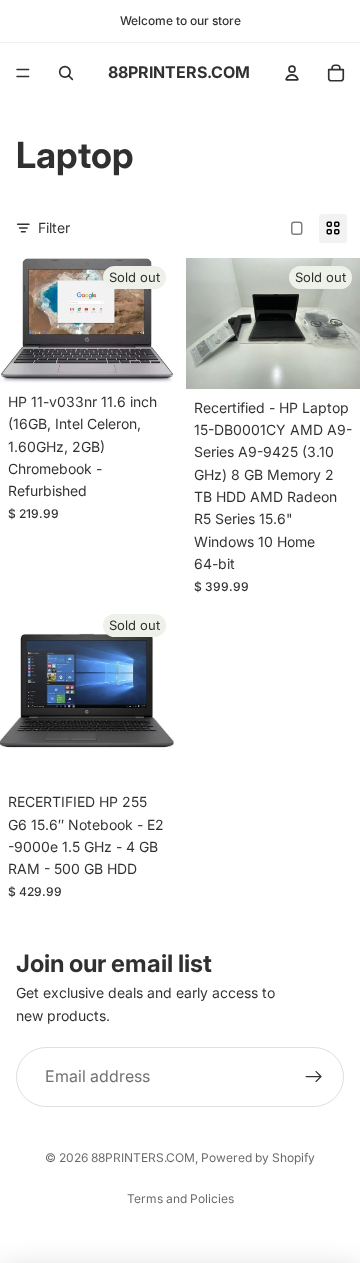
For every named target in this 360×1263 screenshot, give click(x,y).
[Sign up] (314, 1077)
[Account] (292, 73)
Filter (54, 227)
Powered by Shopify (258, 1157)
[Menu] (23, 73)
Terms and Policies (180, 1198)
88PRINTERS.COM (143, 1157)
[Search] (66, 73)
